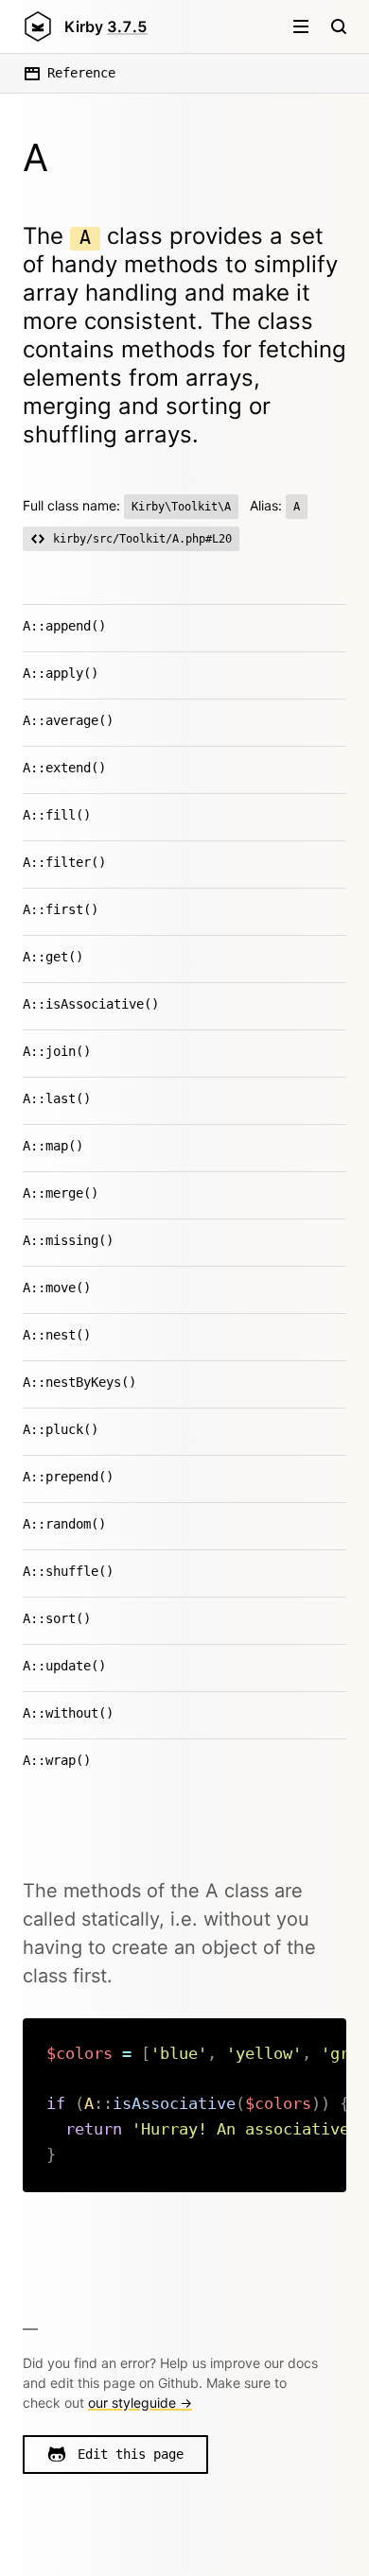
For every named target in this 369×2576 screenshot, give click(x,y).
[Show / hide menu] (301, 26)
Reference (81, 73)
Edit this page (131, 2454)
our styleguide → (140, 2403)
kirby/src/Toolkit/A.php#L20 (142, 539)
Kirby (106, 26)
